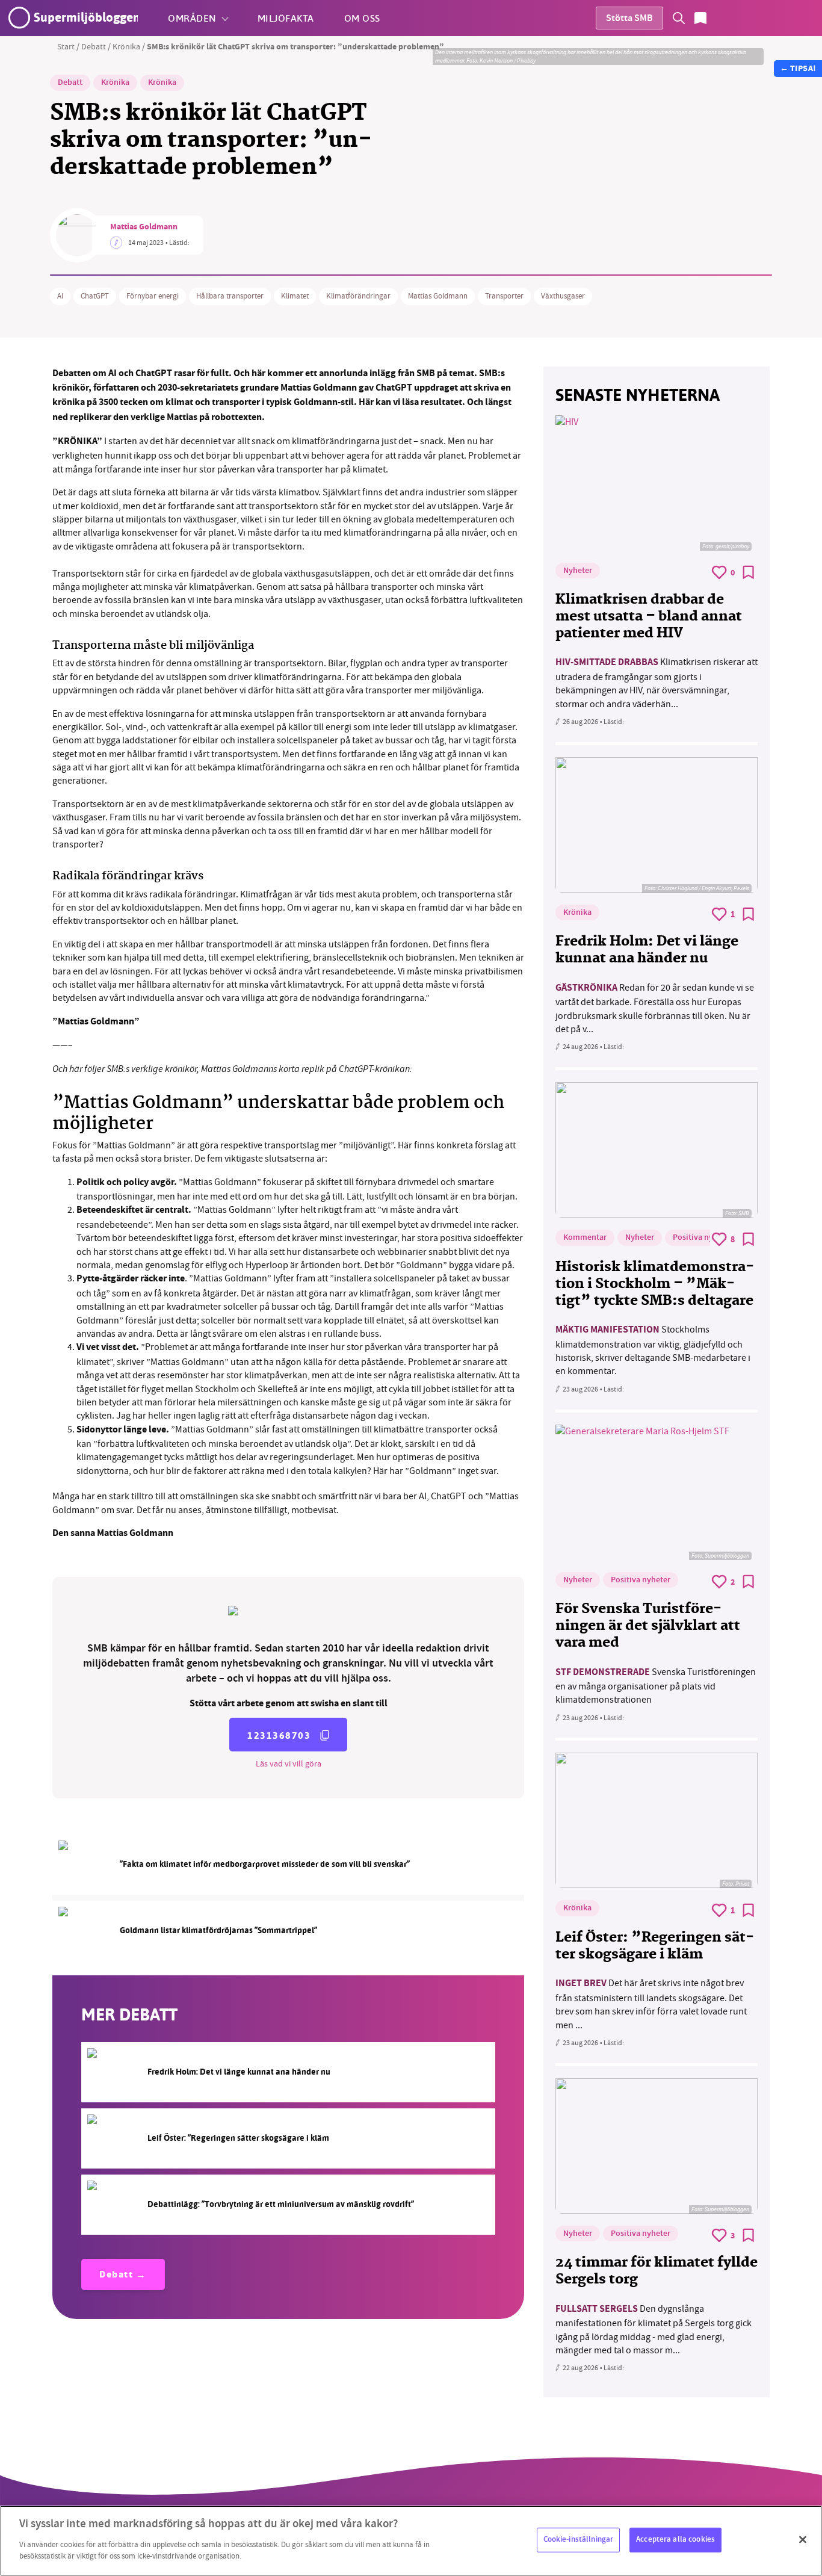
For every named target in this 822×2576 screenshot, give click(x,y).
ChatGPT (95, 296)
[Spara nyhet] (749, 572)
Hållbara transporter (230, 296)
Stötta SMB (629, 19)
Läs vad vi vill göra (289, 1763)
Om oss (362, 18)
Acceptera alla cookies (675, 2539)
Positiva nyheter (703, 1238)
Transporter (504, 296)
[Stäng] (803, 2539)
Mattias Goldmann (144, 228)
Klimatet (295, 296)
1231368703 (279, 1735)
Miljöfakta (286, 18)
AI (60, 296)
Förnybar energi (153, 296)
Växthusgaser (563, 296)
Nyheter (578, 571)
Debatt (94, 46)
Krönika (126, 46)
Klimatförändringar (358, 296)
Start (66, 46)
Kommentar (585, 1238)
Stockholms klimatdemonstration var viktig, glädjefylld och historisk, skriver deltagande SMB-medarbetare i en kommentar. (653, 1350)
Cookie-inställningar (579, 2539)
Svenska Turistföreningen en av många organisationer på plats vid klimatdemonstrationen (656, 1686)
